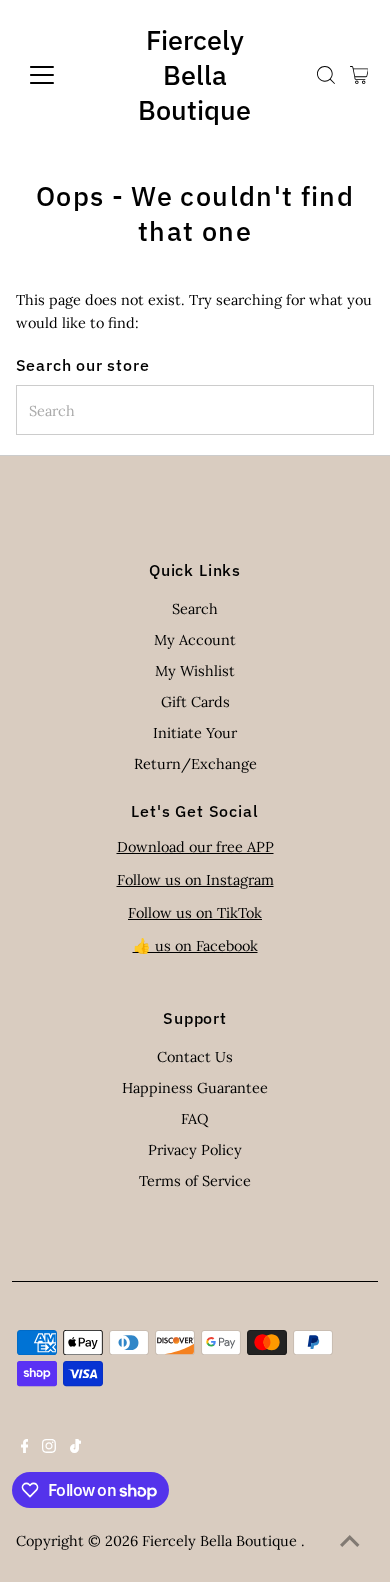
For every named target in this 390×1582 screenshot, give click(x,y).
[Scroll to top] (350, 1542)
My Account (195, 639)
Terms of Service (195, 1180)
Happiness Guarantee (195, 1087)
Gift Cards (195, 701)
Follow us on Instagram (195, 879)
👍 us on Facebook (195, 945)
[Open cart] (359, 75)
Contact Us (195, 1056)
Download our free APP (195, 846)
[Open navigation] (58, 75)
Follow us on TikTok (195, 912)
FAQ (195, 1118)
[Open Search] (326, 75)
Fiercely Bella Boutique (194, 74)
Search (195, 608)
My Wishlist (195, 670)
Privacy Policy (195, 1149)
